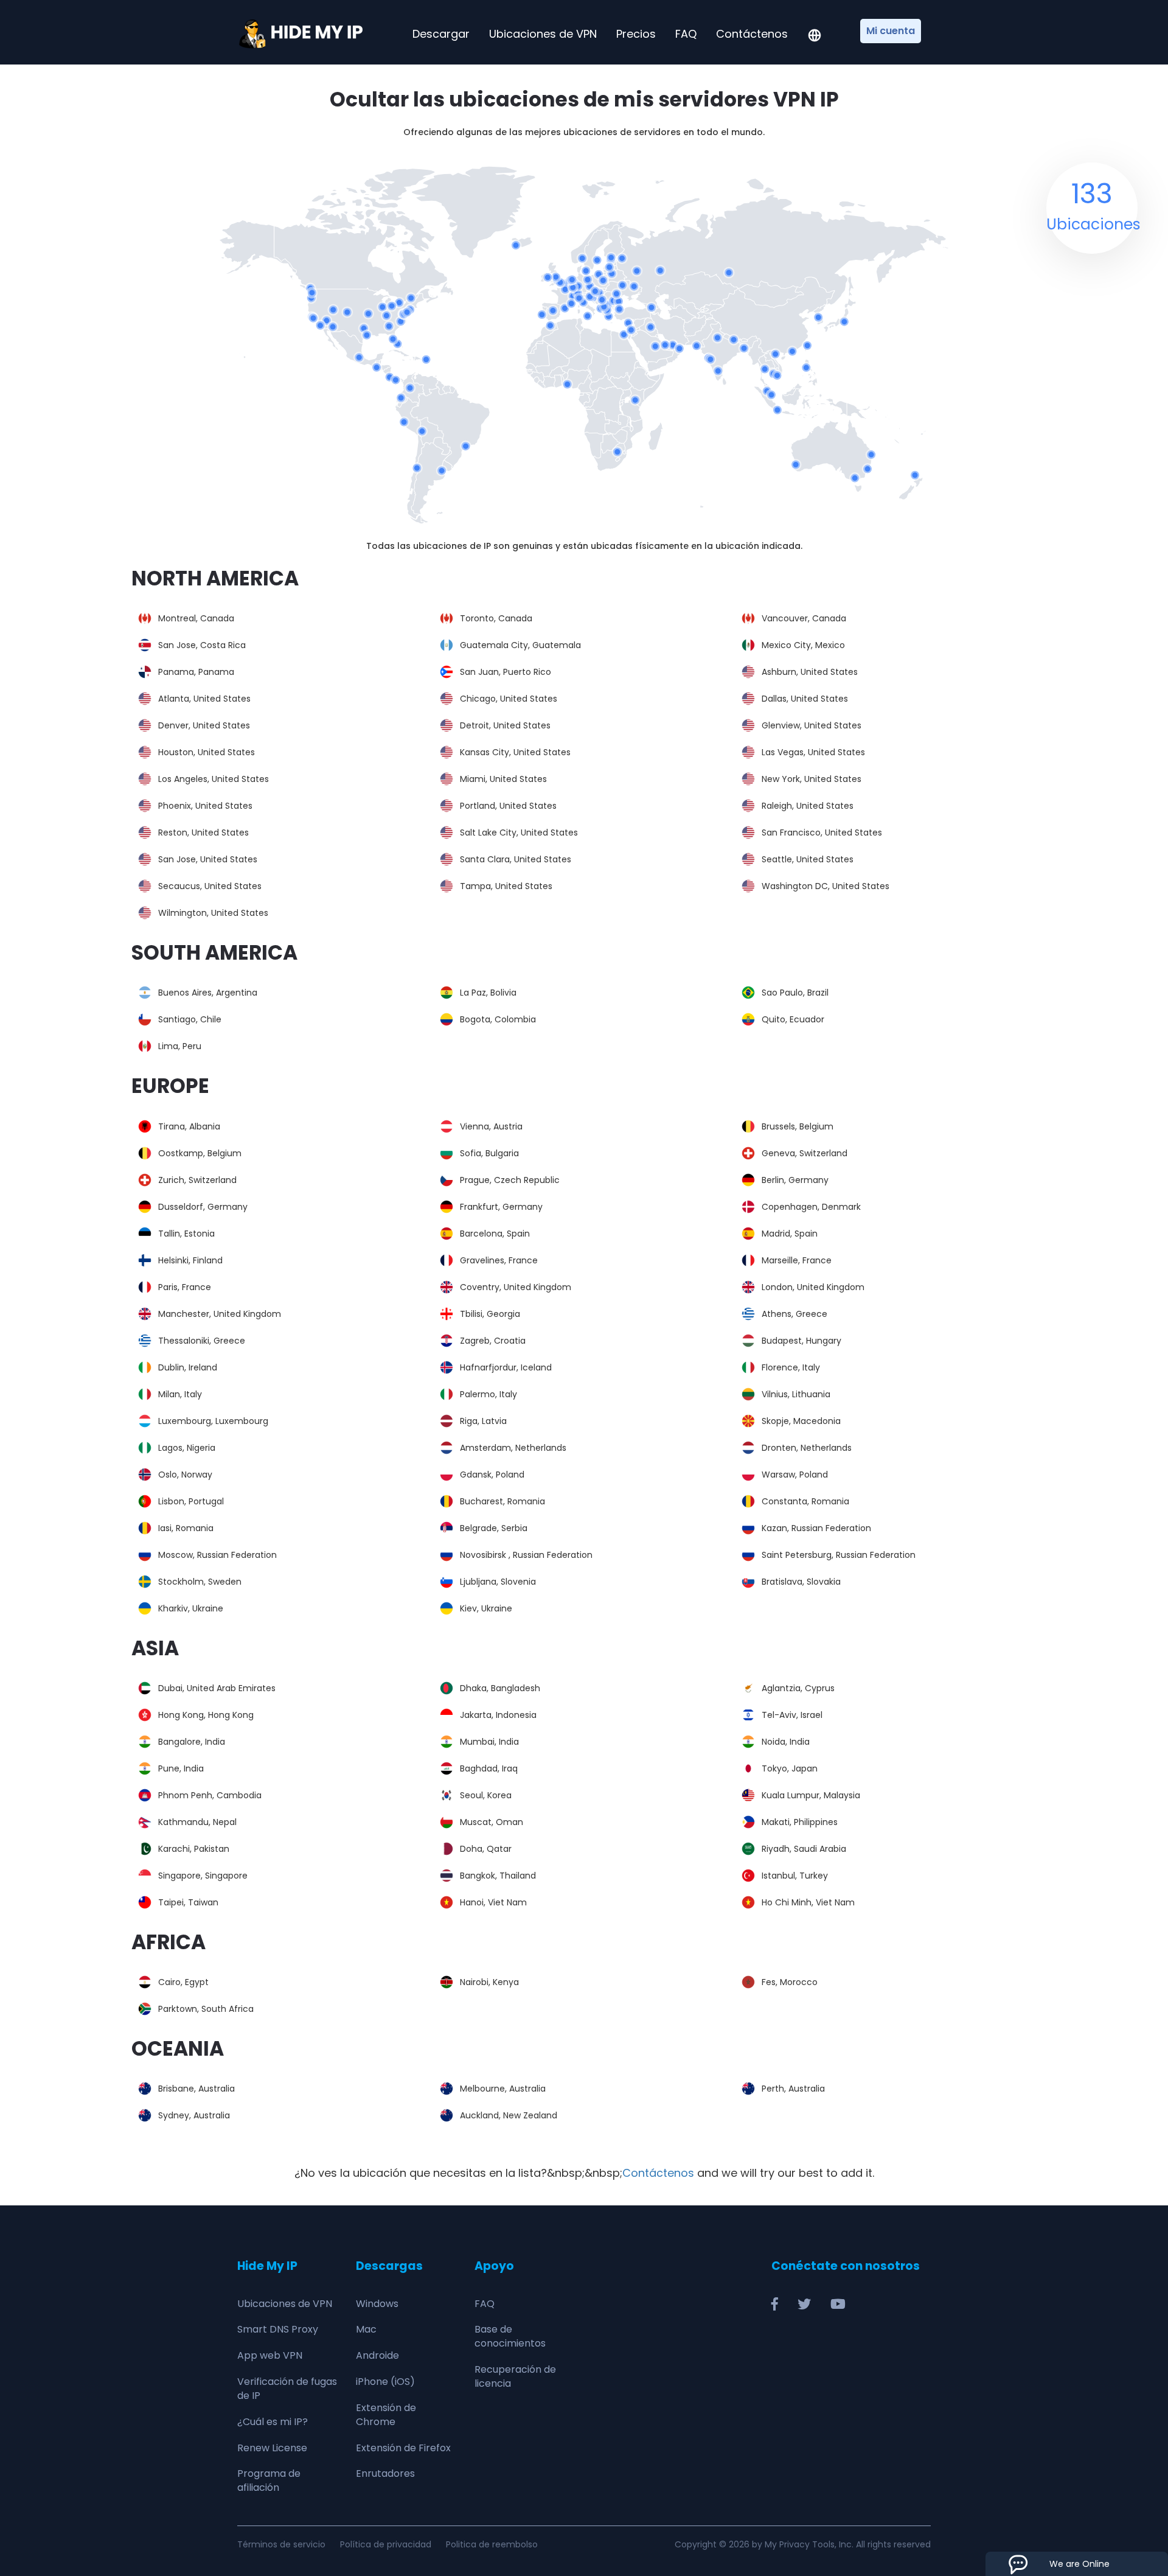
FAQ (686, 34)
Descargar (441, 34)
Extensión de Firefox (403, 2448)
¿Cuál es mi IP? (273, 2422)
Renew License (272, 2448)
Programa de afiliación (269, 2480)
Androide (377, 2355)
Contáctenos (752, 34)
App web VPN (270, 2355)
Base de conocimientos (510, 2336)
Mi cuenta (891, 31)
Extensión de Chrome (386, 2415)
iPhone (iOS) (385, 2382)
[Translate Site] (815, 37)
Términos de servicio (281, 2544)
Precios (636, 34)
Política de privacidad (386, 2544)
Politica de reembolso (492, 2544)
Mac (366, 2329)
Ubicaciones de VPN (543, 34)
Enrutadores (385, 2473)
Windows (377, 2304)
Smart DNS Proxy (278, 2329)
